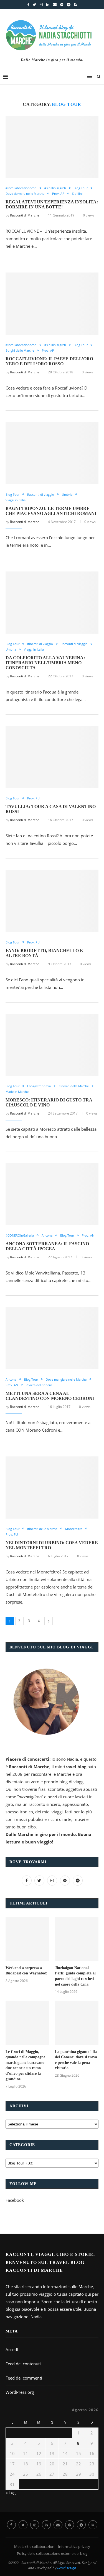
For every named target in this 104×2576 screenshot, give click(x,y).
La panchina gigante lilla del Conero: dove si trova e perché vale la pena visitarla (76, 2060)
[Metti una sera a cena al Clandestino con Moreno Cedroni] (52, 1338)
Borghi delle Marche (20, 350)
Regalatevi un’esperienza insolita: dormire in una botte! (52, 204)
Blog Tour (81, 188)
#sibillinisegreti (55, 188)
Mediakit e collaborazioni (35, 2546)
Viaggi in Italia (16, 500)
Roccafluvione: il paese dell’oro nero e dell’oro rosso (49, 361)
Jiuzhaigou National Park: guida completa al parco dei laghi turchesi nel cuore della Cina (75, 1976)
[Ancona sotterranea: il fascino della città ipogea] (52, 1194)
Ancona (47, 1235)
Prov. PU (33, 798)
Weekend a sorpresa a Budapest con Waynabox (26, 1971)
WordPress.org (20, 2392)
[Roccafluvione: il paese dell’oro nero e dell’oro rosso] (52, 304)
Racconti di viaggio (41, 494)
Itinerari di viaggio (40, 644)
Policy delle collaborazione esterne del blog (52, 2553)
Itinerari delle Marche (74, 1086)
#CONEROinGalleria (20, 1235)
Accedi (12, 2349)
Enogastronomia (39, 1086)
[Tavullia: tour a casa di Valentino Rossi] (52, 757)
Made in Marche (17, 1092)
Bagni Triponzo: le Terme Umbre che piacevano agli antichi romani (51, 511)
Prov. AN (88, 1235)
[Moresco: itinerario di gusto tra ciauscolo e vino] (52, 1045)
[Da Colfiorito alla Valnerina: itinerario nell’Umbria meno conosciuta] (52, 603)
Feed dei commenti (24, 2378)
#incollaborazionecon (21, 188)
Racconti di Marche (25, 215)
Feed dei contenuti (23, 2364)
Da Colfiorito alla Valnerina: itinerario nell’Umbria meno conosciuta (45, 663)
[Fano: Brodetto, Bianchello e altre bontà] (52, 901)
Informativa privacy (74, 2546)
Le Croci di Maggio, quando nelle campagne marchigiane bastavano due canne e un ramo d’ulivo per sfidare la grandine (25, 2065)
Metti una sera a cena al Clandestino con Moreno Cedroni (50, 1396)
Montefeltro (74, 1529)
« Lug (11, 2492)
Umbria (67, 494)
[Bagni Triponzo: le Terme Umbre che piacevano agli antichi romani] (52, 453)
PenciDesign (67, 2568)
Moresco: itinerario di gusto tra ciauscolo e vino (49, 1102)
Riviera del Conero (39, 1385)
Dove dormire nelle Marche (25, 194)
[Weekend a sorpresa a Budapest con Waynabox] (27, 1939)
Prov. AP (58, 194)
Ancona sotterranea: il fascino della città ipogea (47, 1246)
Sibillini (77, 194)
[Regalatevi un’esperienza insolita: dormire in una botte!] (52, 147)
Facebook (15, 2200)
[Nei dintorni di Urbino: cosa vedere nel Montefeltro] (52, 1488)
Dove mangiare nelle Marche (66, 1379)
